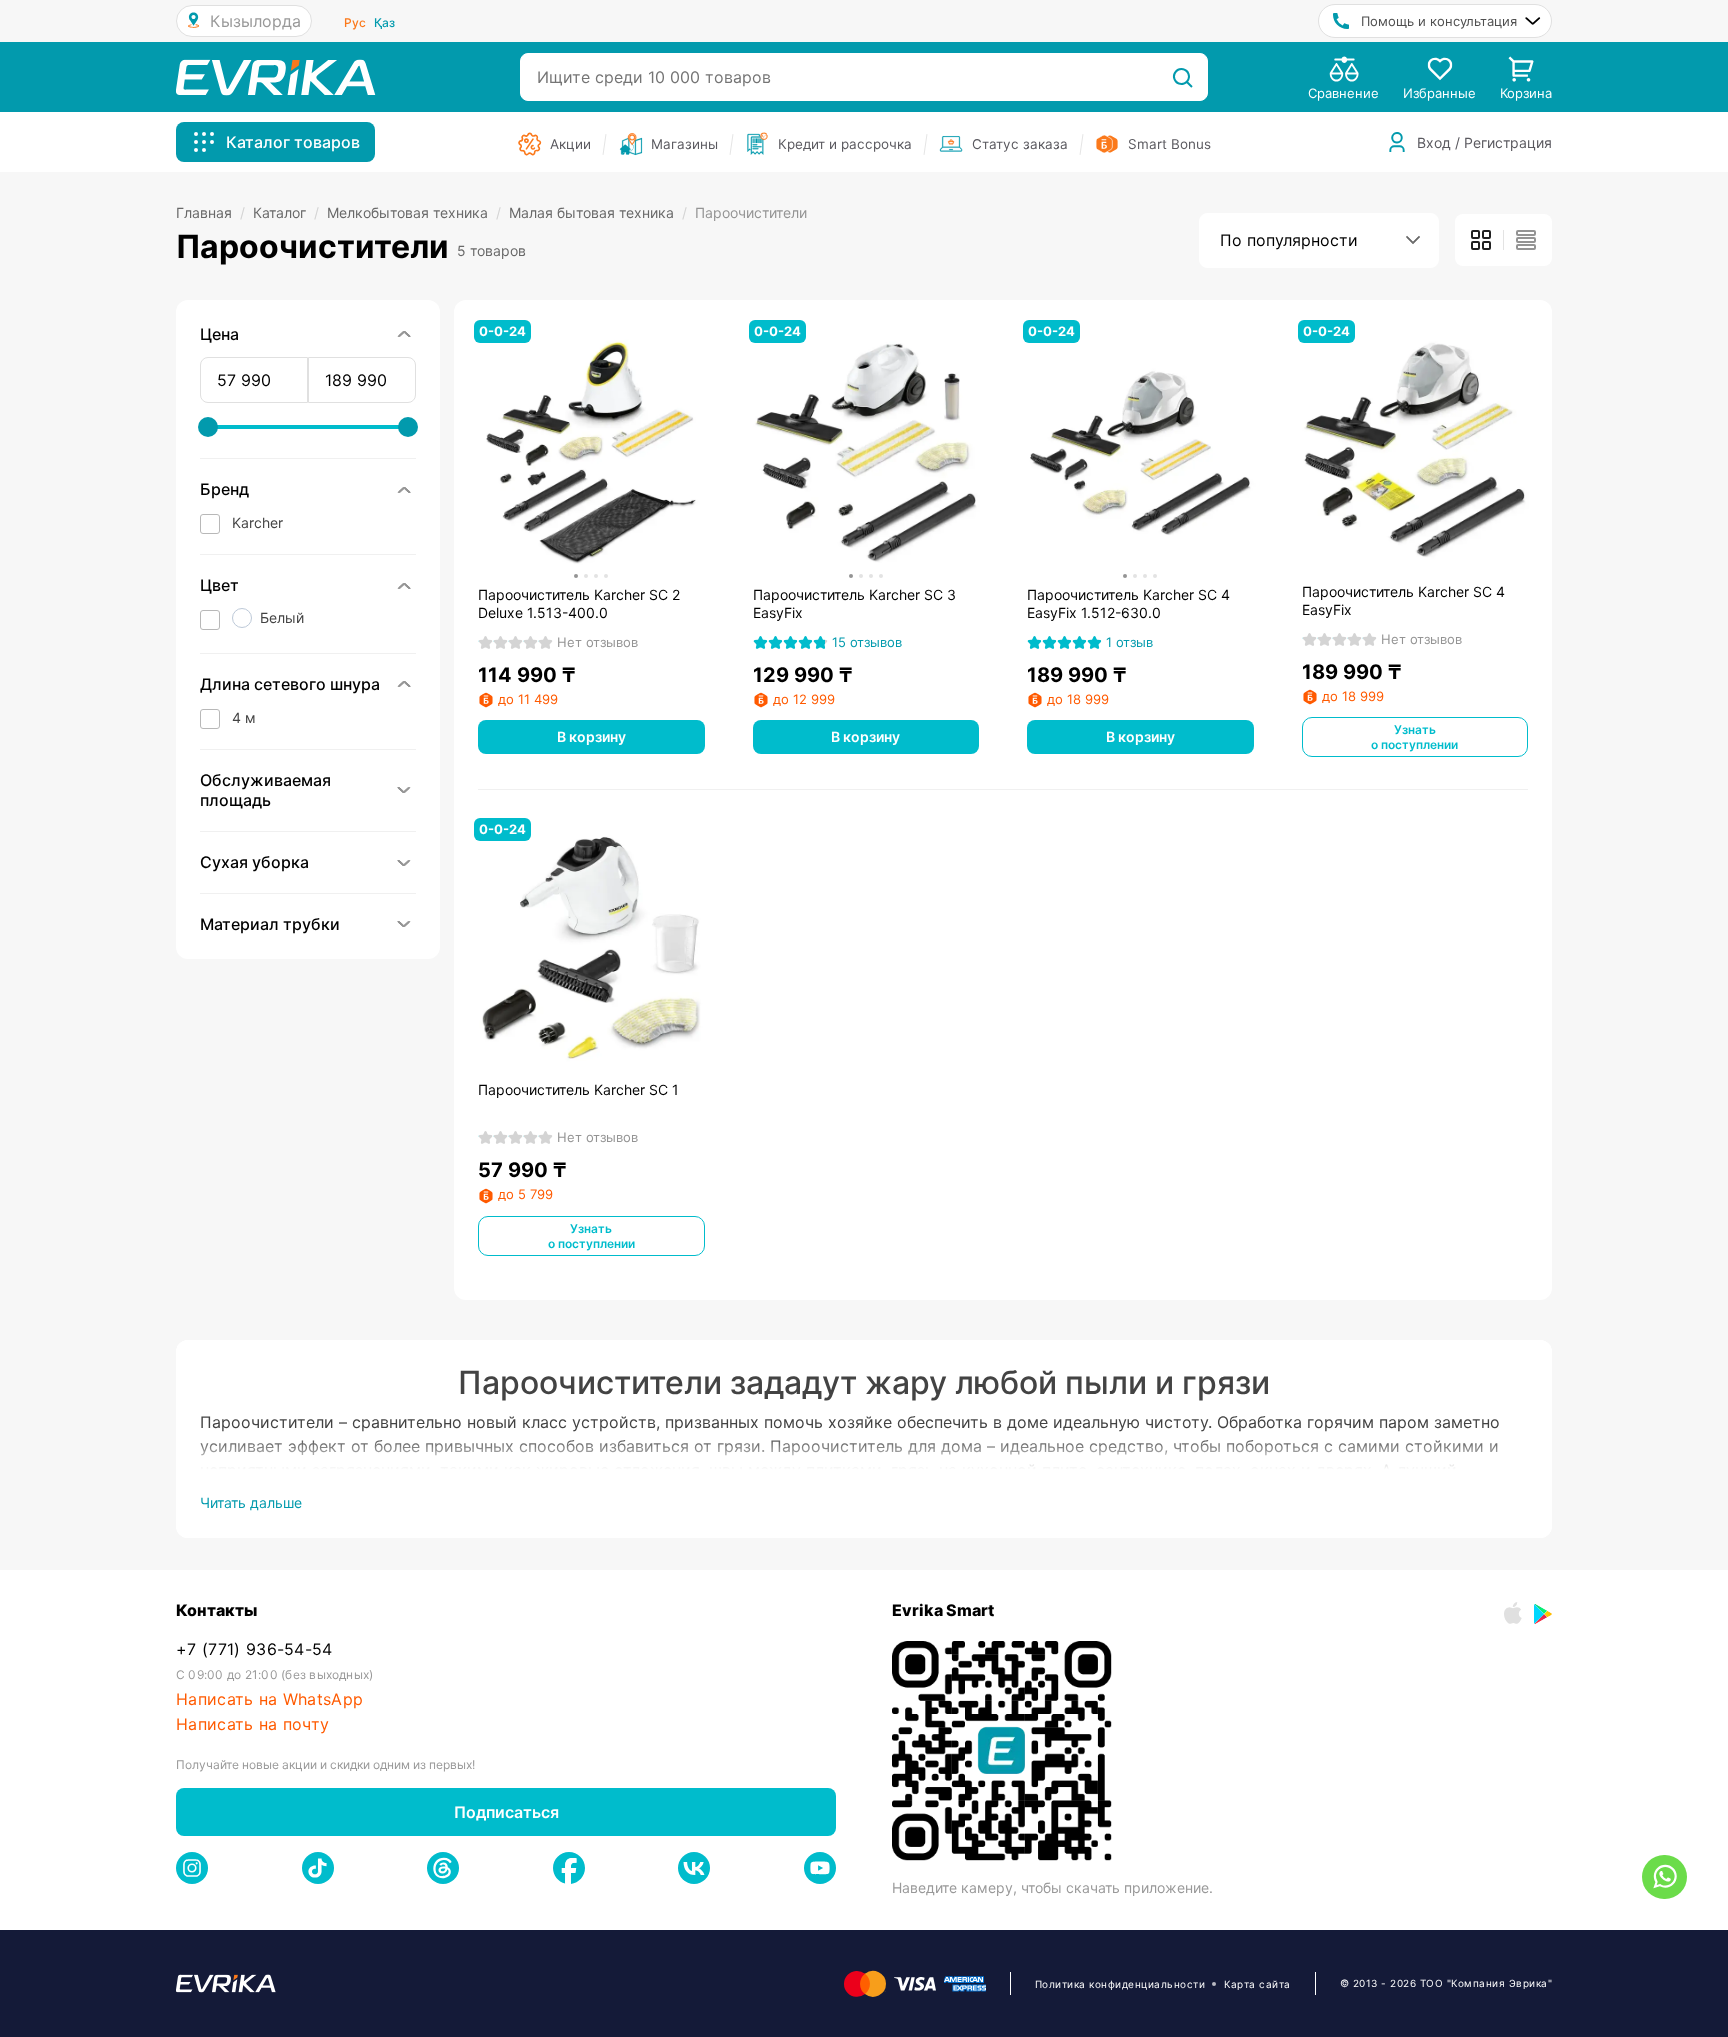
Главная (210, 212)
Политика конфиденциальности (1120, 1984)
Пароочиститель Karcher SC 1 (578, 1089)
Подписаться (506, 1812)
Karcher (257, 522)
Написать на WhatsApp (269, 1699)
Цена (219, 334)
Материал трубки (270, 924)
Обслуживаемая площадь (265, 790)
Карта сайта (1257, 1984)
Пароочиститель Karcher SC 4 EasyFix (1403, 600)
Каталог (286, 212)
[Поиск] (1182, 77)
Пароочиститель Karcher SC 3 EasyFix (854, 603)
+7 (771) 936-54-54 (254, 1649)
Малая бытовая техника (598, 212)
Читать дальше (251, 1502)
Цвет (219, 585)
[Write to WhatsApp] (1664, 1877)
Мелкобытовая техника (414, 212)
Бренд (224, 489)
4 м (244, 717)
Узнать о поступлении (1414, 737)
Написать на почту (252, 1724)
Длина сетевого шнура (290, 684)
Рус (355, 22)
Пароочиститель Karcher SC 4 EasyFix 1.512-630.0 (1128, 603)
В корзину (591, 736)
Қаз (384, 22)
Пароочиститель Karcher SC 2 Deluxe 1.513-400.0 (579, 603)
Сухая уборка (254, 862)
